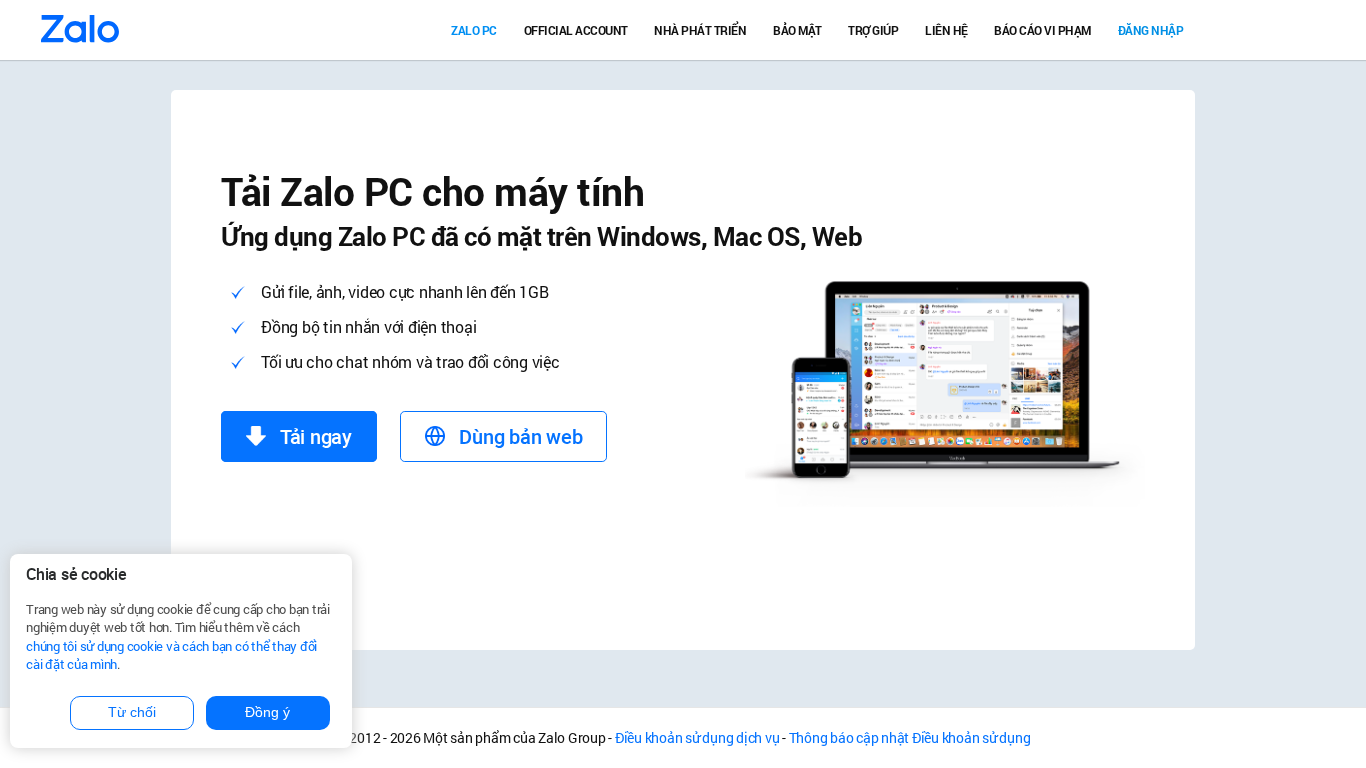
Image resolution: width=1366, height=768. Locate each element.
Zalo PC (474, 30)
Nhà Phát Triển (700, 30)
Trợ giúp (873, 30)
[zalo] (81, 29)
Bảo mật (797, 30)
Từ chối (132, 712)
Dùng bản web (519, 436)
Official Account (576, 30)
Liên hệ (946, 30)
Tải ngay (314, 436)
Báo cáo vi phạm (1042, 30)
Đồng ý (267, 712)
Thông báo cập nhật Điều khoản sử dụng (910, 737)
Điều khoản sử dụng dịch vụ (697, 737)
